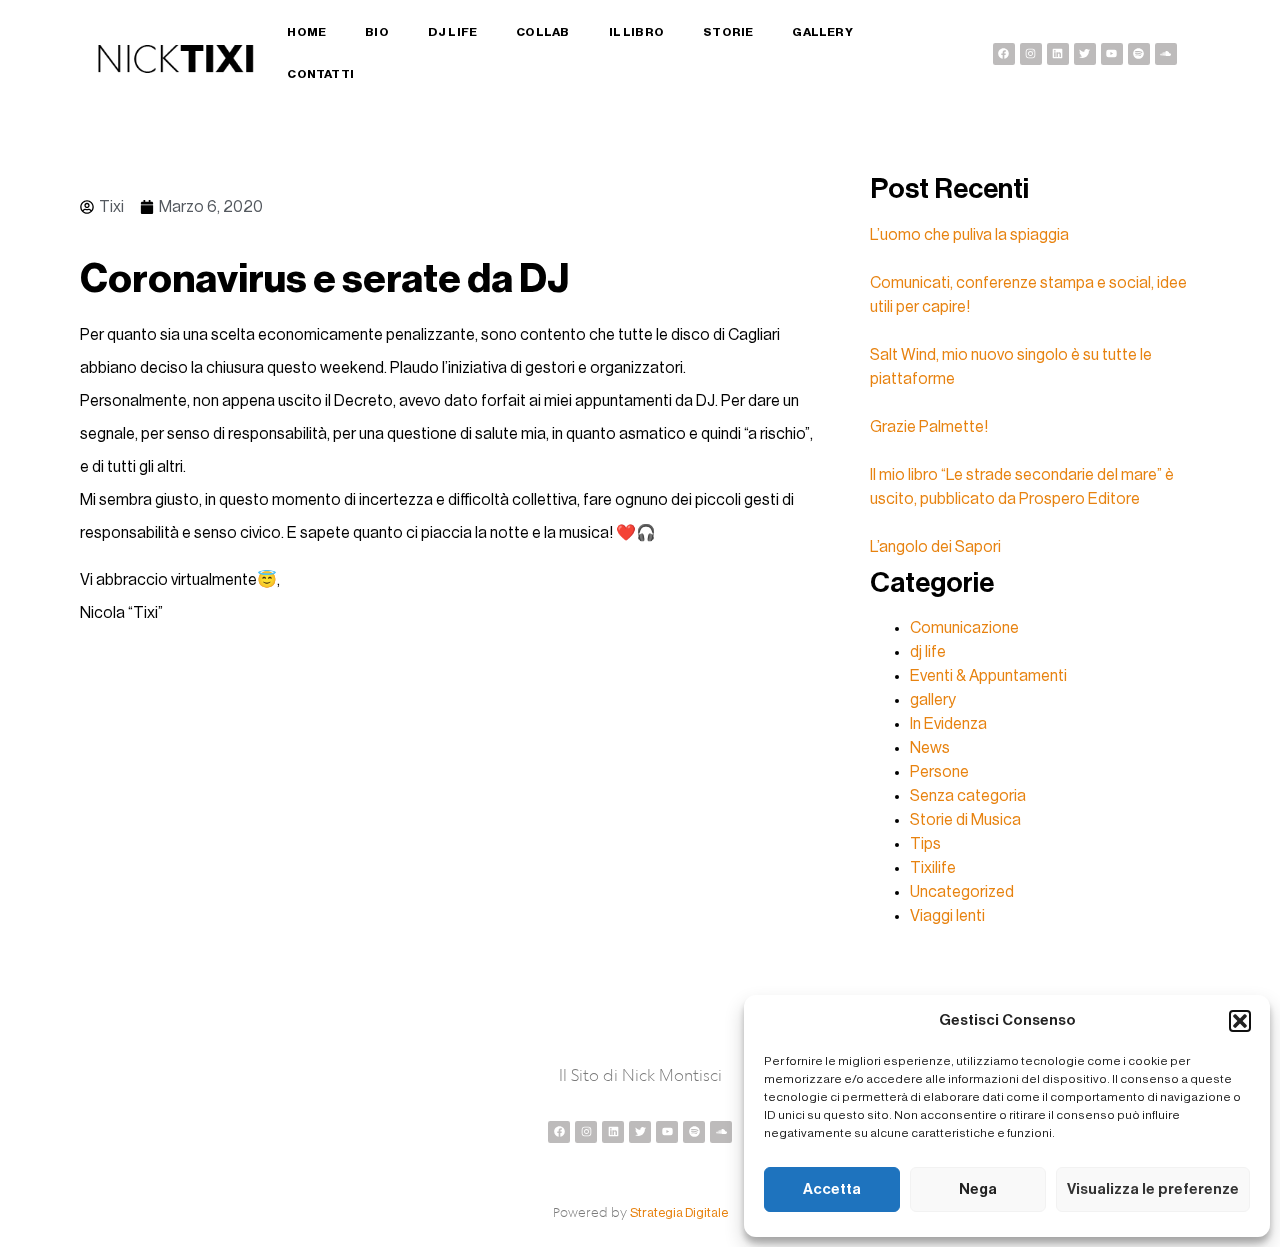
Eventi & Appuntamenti (988, 676)
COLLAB (542, 32)
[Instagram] (1031, 54)
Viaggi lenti (947, 916)
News (930, 748)
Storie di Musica (965, 820)
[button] (1240, 1021)
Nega (978, 1189)
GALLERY (822, 32)
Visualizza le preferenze (1153, 1189)
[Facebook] (1004, 54)
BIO (377, 32)
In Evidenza (948, 724)
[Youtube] (1112, 54)
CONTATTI (320, 74)
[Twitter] (1085, 54)
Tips (925, 844)
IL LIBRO (637, 32)
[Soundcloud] (1166, 54)
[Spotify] (1139, 54)
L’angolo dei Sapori (935, 547)
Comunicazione (964, 628)
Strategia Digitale (679, 1212)
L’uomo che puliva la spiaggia (969, 235)
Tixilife (933, 868)
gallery (933, 700)
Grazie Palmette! (929, 427)
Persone (939, 772)
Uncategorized (962, 892)
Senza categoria (968, 796)
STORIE (728, 32)
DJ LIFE (452, 32)
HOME (306, 32)
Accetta (832, 1189)
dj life (928, 652)
